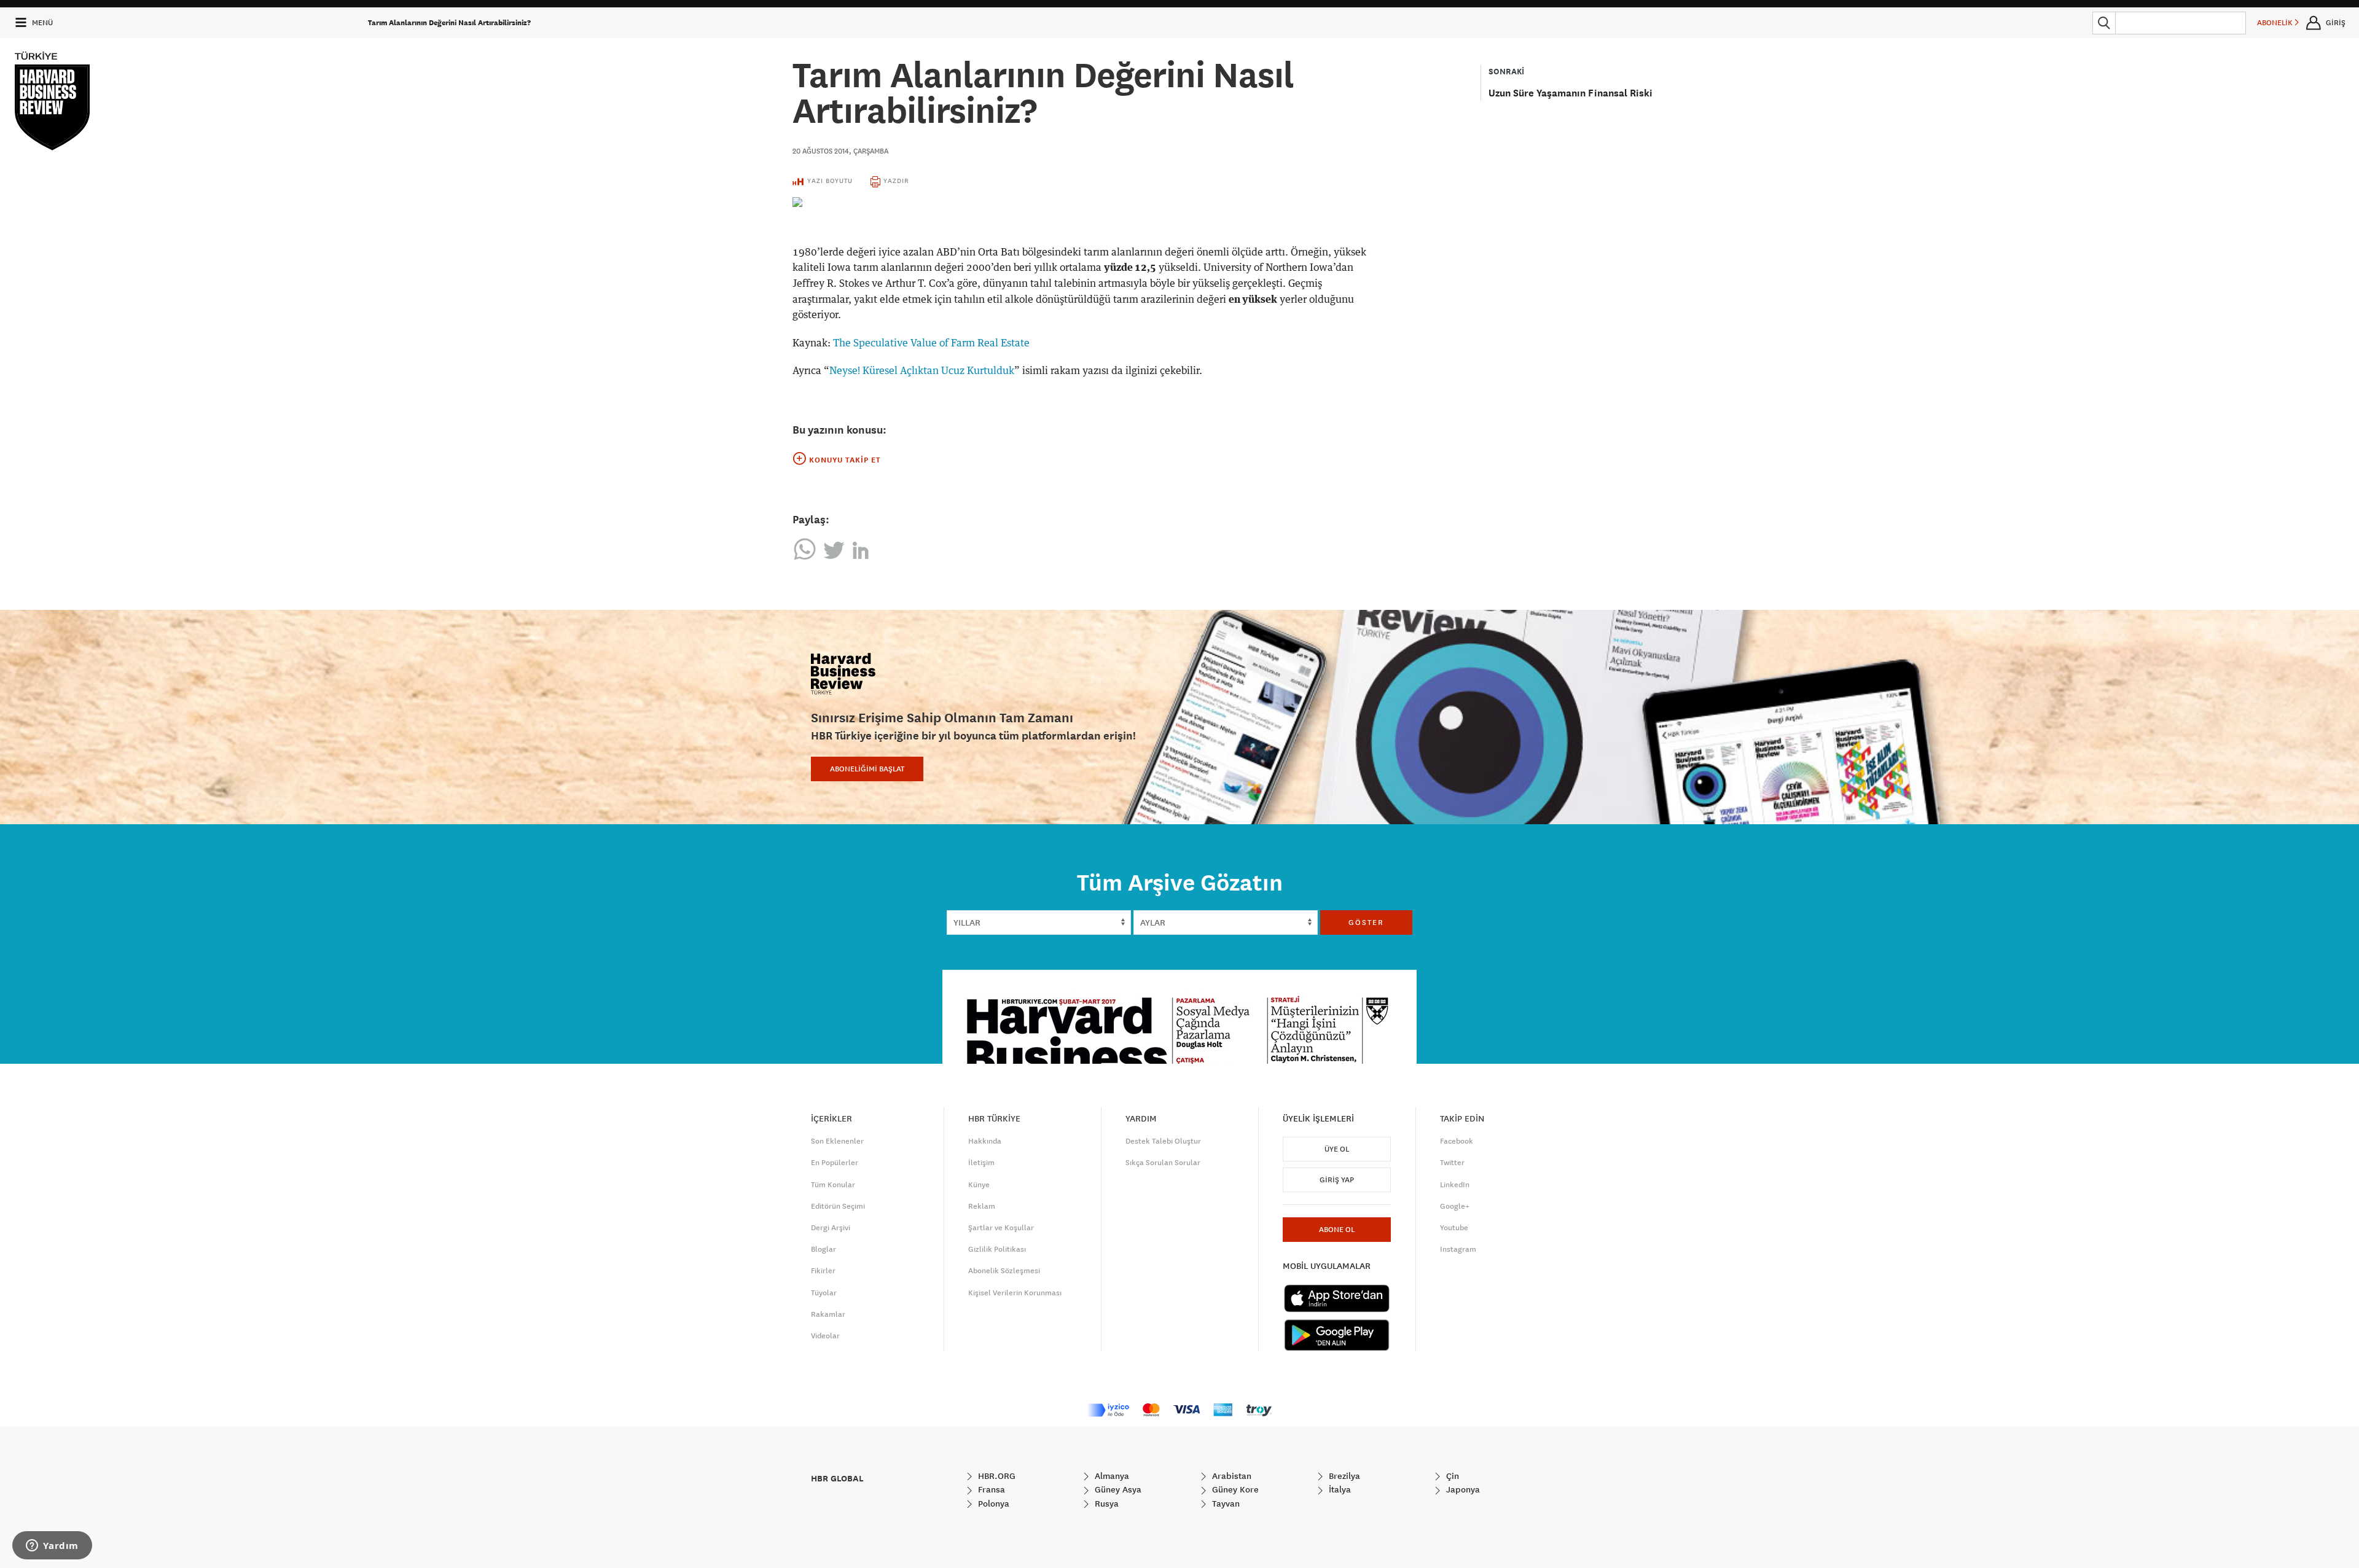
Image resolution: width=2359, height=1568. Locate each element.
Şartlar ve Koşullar (1001, 1228)
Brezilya (1343, 1476)
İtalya (1339, 1489)
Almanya (1111, 1476)
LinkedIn (1455, 1185)
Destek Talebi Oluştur (1163, 1141)
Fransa (990, 1489)
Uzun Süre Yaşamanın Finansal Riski (1571, 93)
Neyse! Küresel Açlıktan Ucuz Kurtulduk (922, 371)
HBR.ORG (996, 1476)
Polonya (992, 1504)
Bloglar (823, 1249)
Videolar (825, 1336)
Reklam (982, 1206)
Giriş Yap (1337, 1180)
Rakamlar (828, 1314)
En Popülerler (835, 1163)
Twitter (1452, 1163)
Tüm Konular (833, 1185)
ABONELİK (2276, 23)
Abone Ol (1337, 1230)
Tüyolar (824, 1293)
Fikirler (823, 1271)
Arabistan (1230, 1476)
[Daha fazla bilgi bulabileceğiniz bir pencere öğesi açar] (52, 1547)
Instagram (1458, 1249)
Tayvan (1225, 1504)
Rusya (1105, 1504)
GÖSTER (1366, 922)
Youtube (1454, 1228)
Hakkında (985, 1141)
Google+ (1455, 1206)
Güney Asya (1117, 1489)
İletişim (981, 1163)
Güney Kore (1234, 1489)
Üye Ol (1337, 1149)
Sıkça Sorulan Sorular (1163, 1163)
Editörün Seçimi (838, 1206)
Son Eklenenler (837, 1141)
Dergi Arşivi (831, 1228)
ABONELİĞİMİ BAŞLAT (867, 769)
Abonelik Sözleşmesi (1004, 1271)
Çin (1451, 1476)
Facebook (1457, 1141)
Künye (979, 1185)
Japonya (1462, 1489)
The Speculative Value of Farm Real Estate (931, 343)
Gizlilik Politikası (997, 1249)
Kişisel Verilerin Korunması (1015, 1293)
